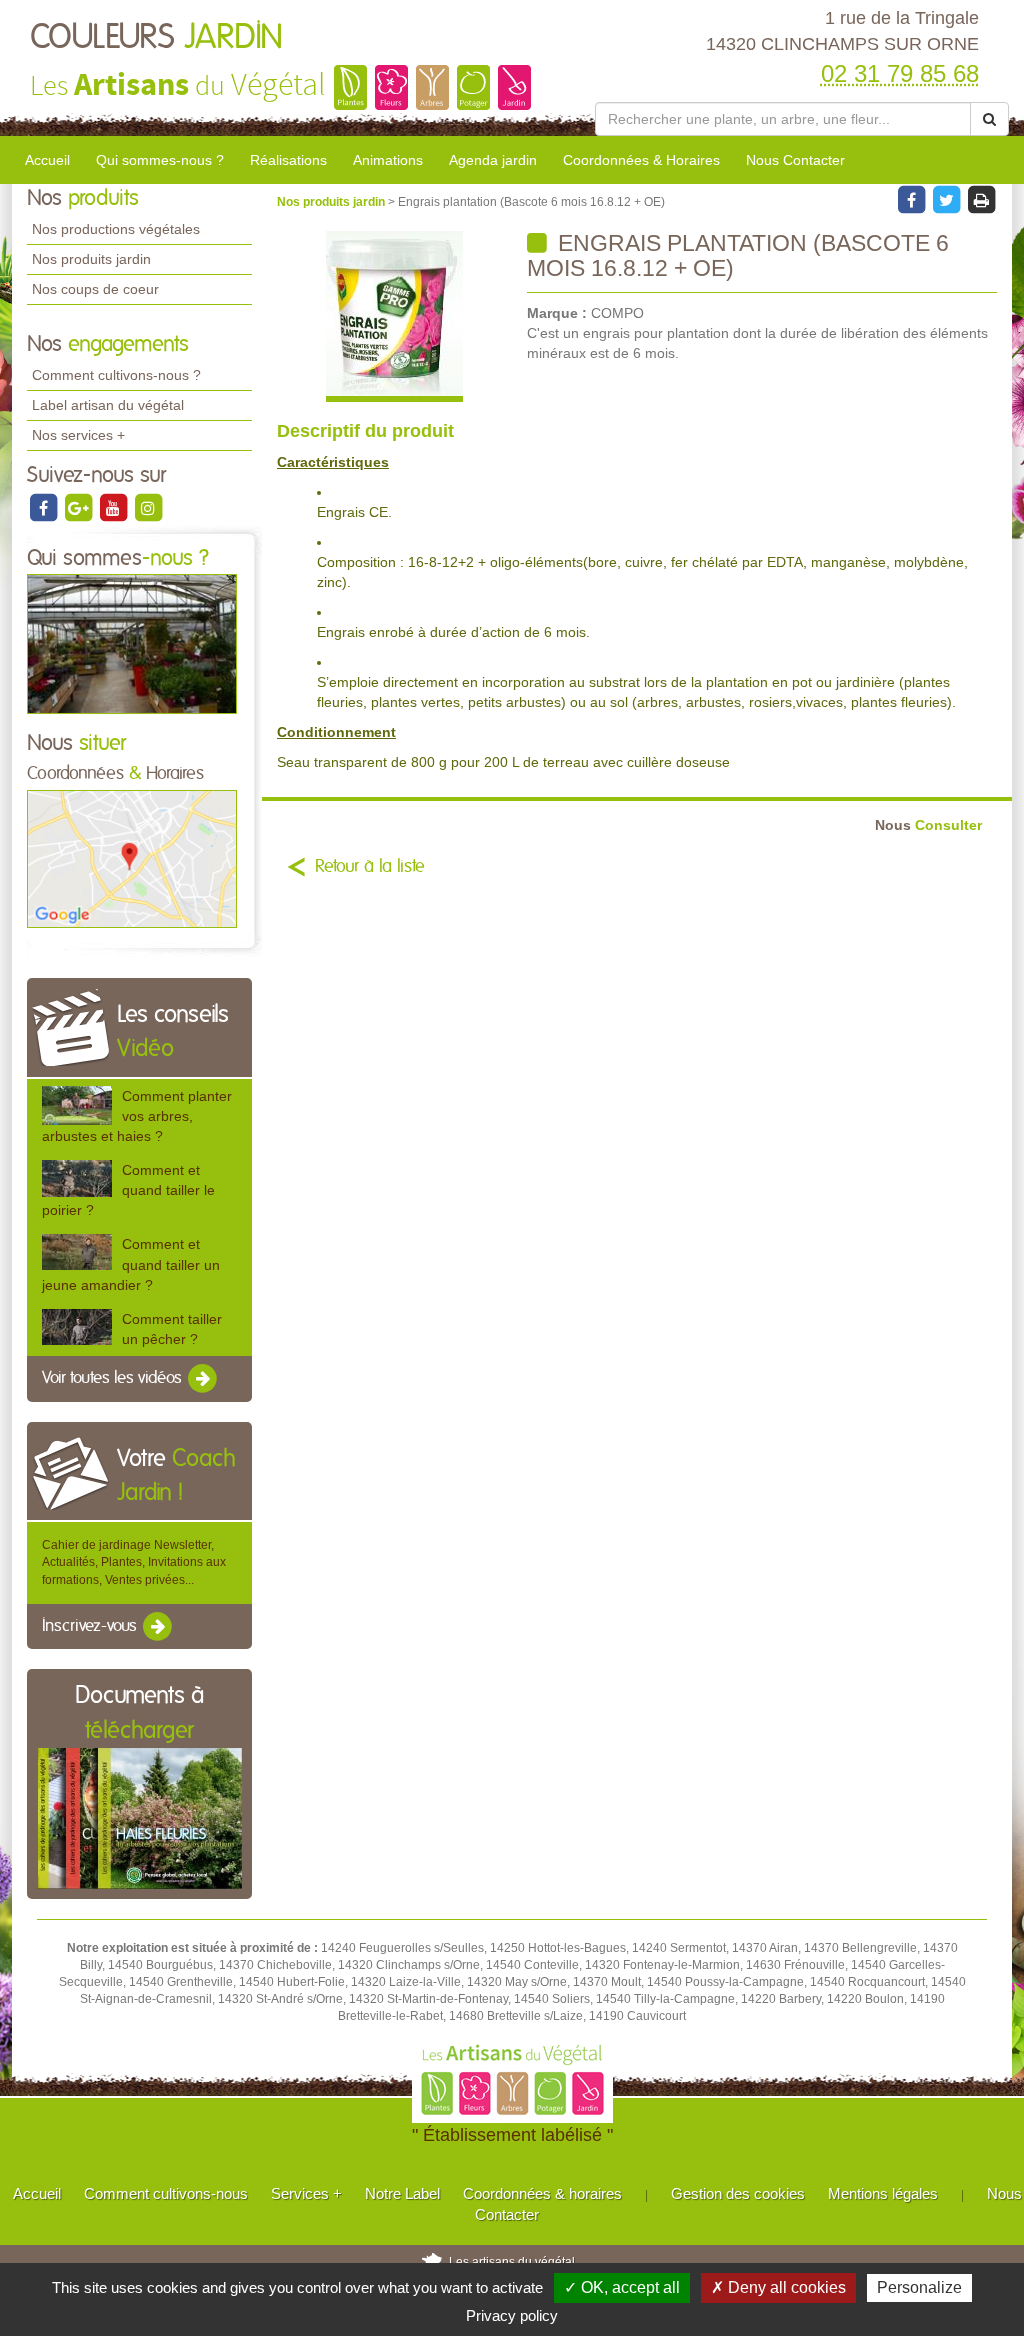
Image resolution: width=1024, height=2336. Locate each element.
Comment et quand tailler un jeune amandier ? (131, 1264)
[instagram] (148, 507)
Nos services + (78, 435)
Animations (388, 160)
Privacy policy (512, 2315)
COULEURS (156, 38)
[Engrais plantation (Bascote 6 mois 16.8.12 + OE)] (394, 316)
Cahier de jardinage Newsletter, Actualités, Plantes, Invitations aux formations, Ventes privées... (134, 1562)
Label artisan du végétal (108, 405)
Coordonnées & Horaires (641, 160)
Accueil (47, 160)
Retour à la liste (370, 867)
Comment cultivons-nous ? (116, 375)
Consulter (928, 825)
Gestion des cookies (738, 2193)
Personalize (919, 2287)
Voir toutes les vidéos (114, 1378)
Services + (306, 2193)
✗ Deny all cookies (778, 2287)
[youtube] (114, 507)
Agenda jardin (493, 160)
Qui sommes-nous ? (160, 160)
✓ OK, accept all (622, 2287)
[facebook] (44, 507)
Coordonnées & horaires (542, 2193)
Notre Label (402, 2193)
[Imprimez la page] (981, 199)
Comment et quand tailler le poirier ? (128, 1190)
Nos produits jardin (91, 259)
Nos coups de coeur (95, 289)
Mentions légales (883, 2193)
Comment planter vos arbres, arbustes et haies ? (137, 1116)
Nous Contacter (795, 160)
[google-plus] (79, 507)
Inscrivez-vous (91, 1626)
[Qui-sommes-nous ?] (132, 643)
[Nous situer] (132, 858)
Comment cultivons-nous (166, 2193)
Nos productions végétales (116, 229)
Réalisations (288, 160)
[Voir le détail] (77, 1105)
